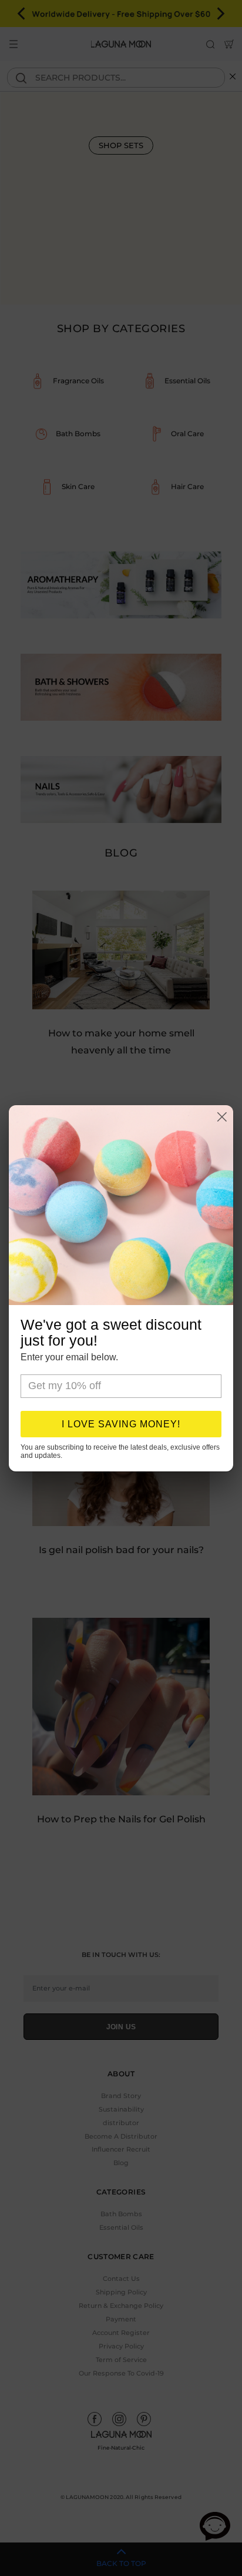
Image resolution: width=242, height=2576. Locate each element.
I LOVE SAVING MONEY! (121, 1424)
